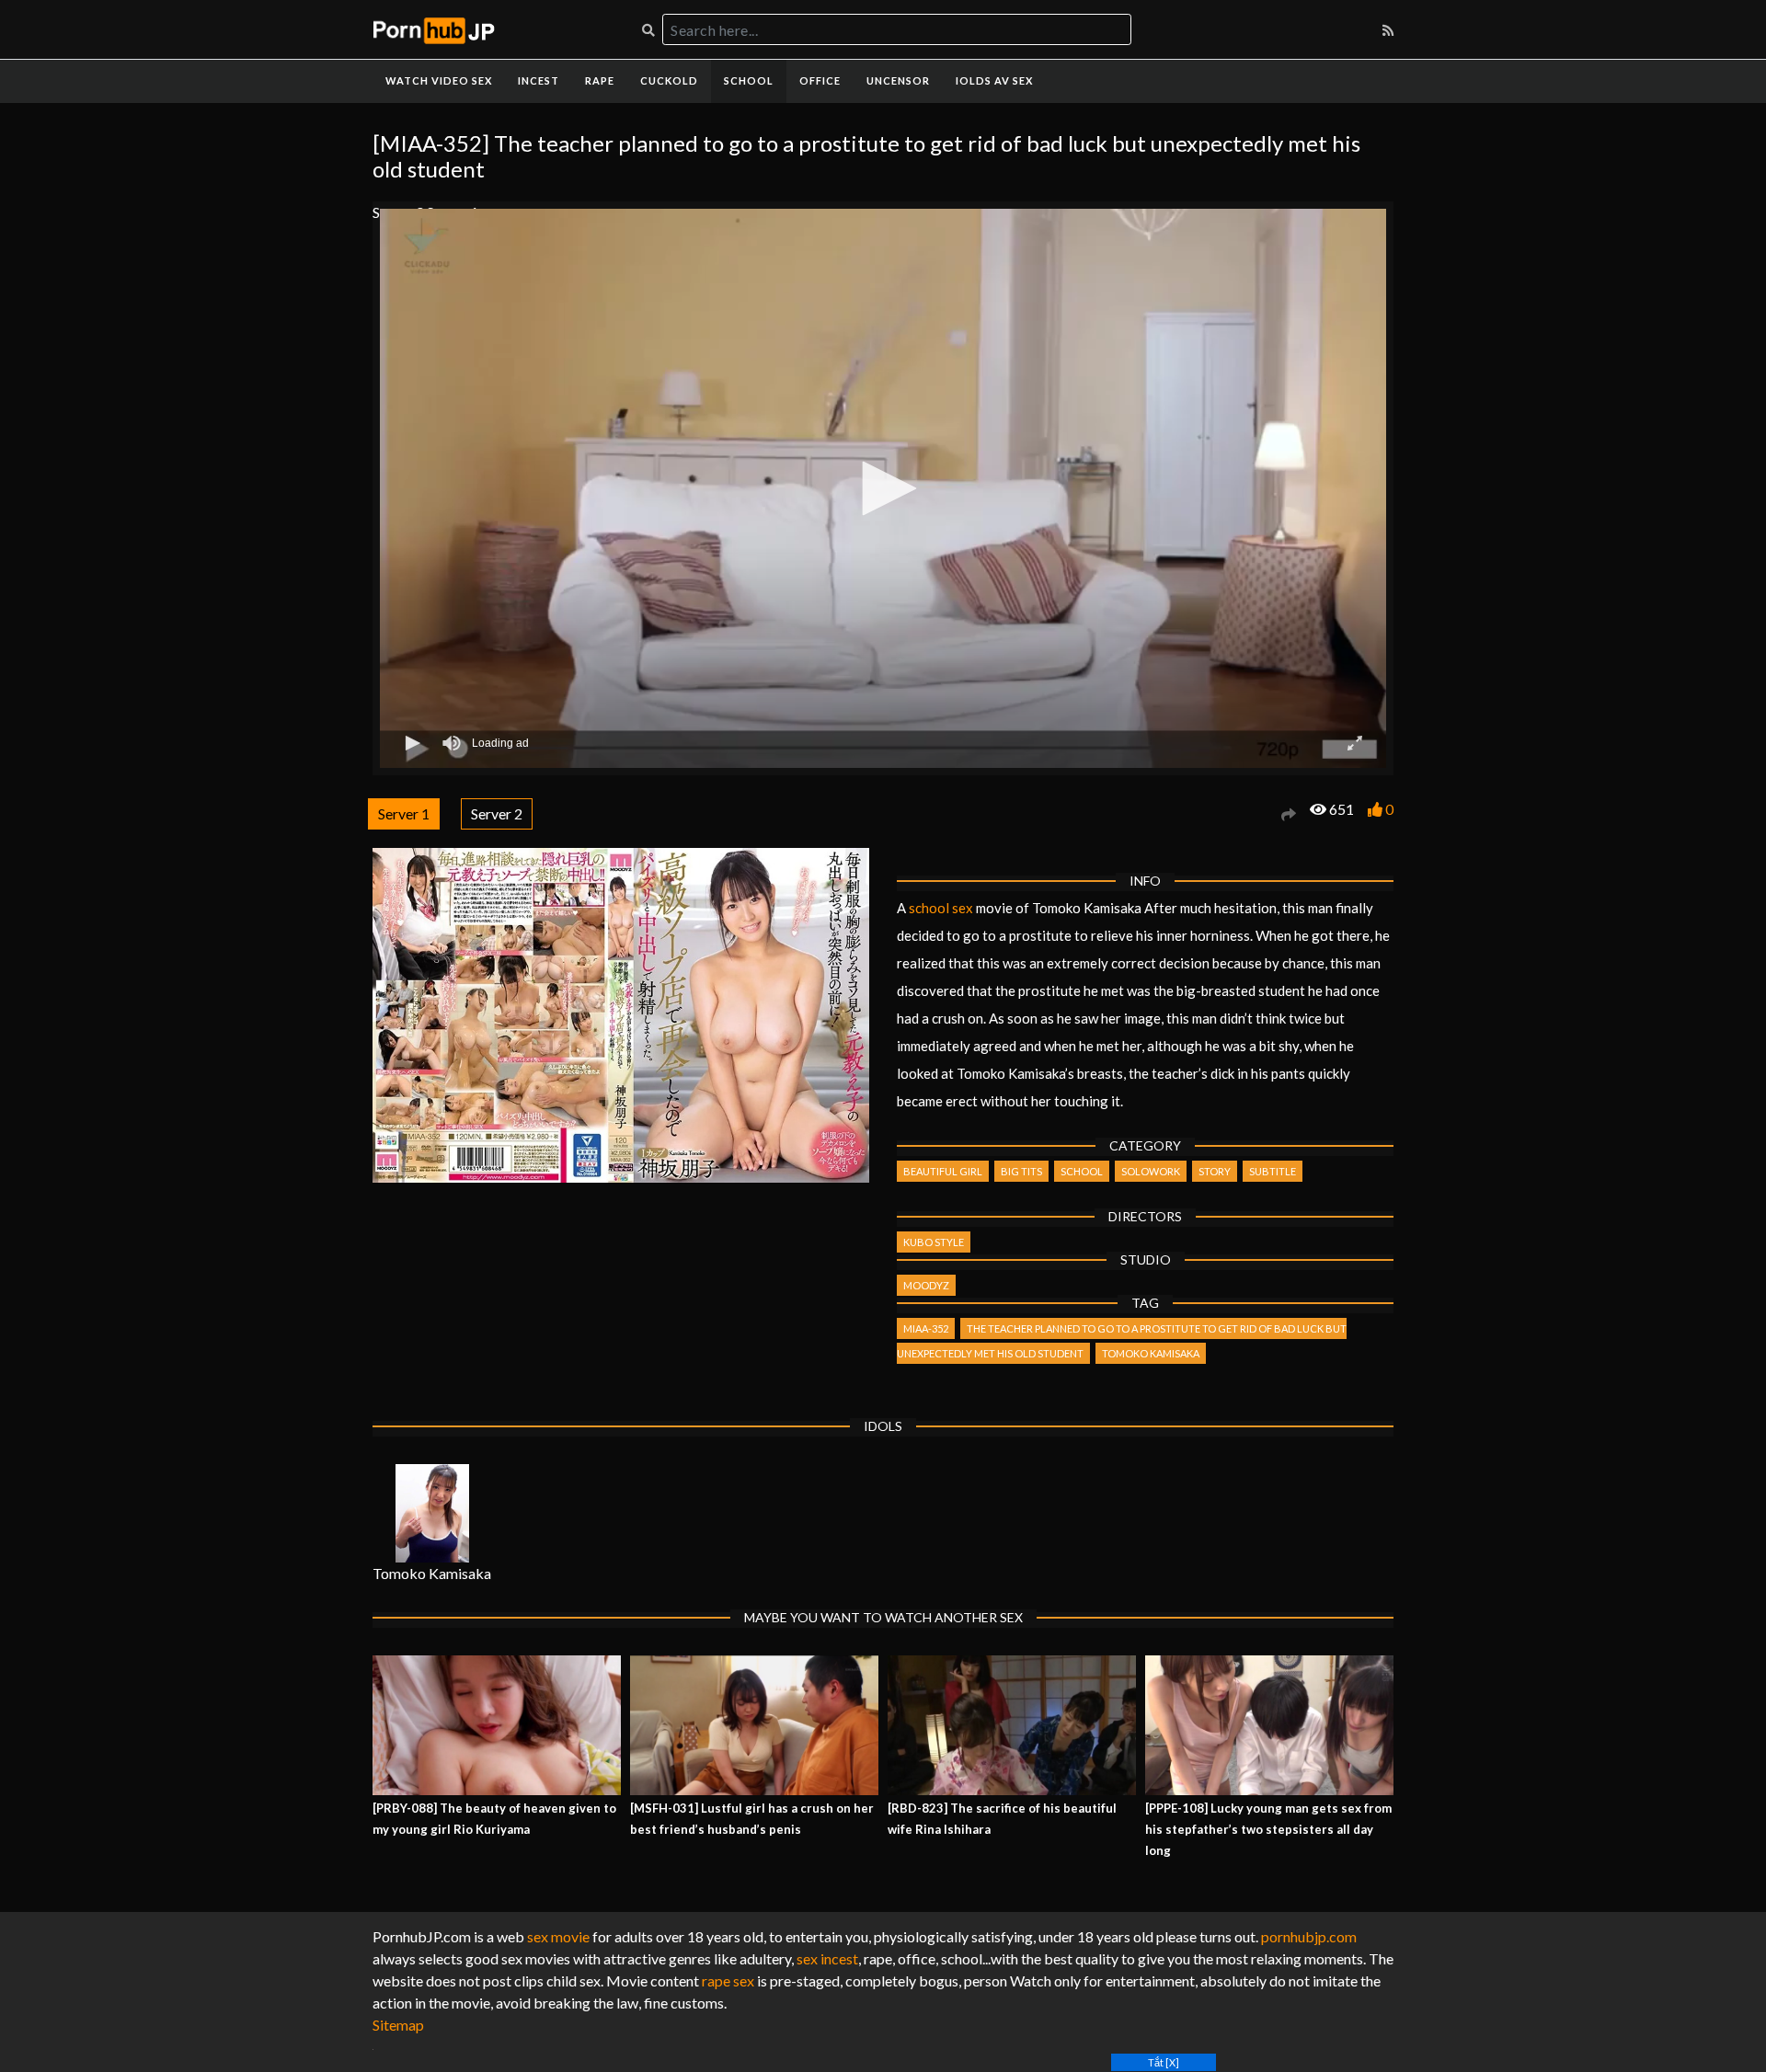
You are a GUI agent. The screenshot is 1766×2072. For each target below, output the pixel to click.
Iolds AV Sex (994, 80)
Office (820, 80)
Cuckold (669, 80)
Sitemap (398, 2025)
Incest (539, 80)
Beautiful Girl (943, 1171)
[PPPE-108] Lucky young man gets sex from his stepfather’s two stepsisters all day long (1268, 1829)
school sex (941, 908)
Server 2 (497, 813)
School (749, 80)
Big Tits (1021, 1171)
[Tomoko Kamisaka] (432, 1513)
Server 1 (404, 813)
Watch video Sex (439, 80)
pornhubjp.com (1309, 1936)
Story (1215, 1171)
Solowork (1151, 1171)
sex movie (558, 1936)
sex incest (827, 1958)
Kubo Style (934, 1242)
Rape (600, 80)
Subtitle (1273, 1171)
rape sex (728, 1980)
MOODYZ (926, 1285)
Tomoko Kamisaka (1151, 1353)
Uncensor (898, 80)
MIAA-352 (926, 1328)
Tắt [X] (1164, 2062)
